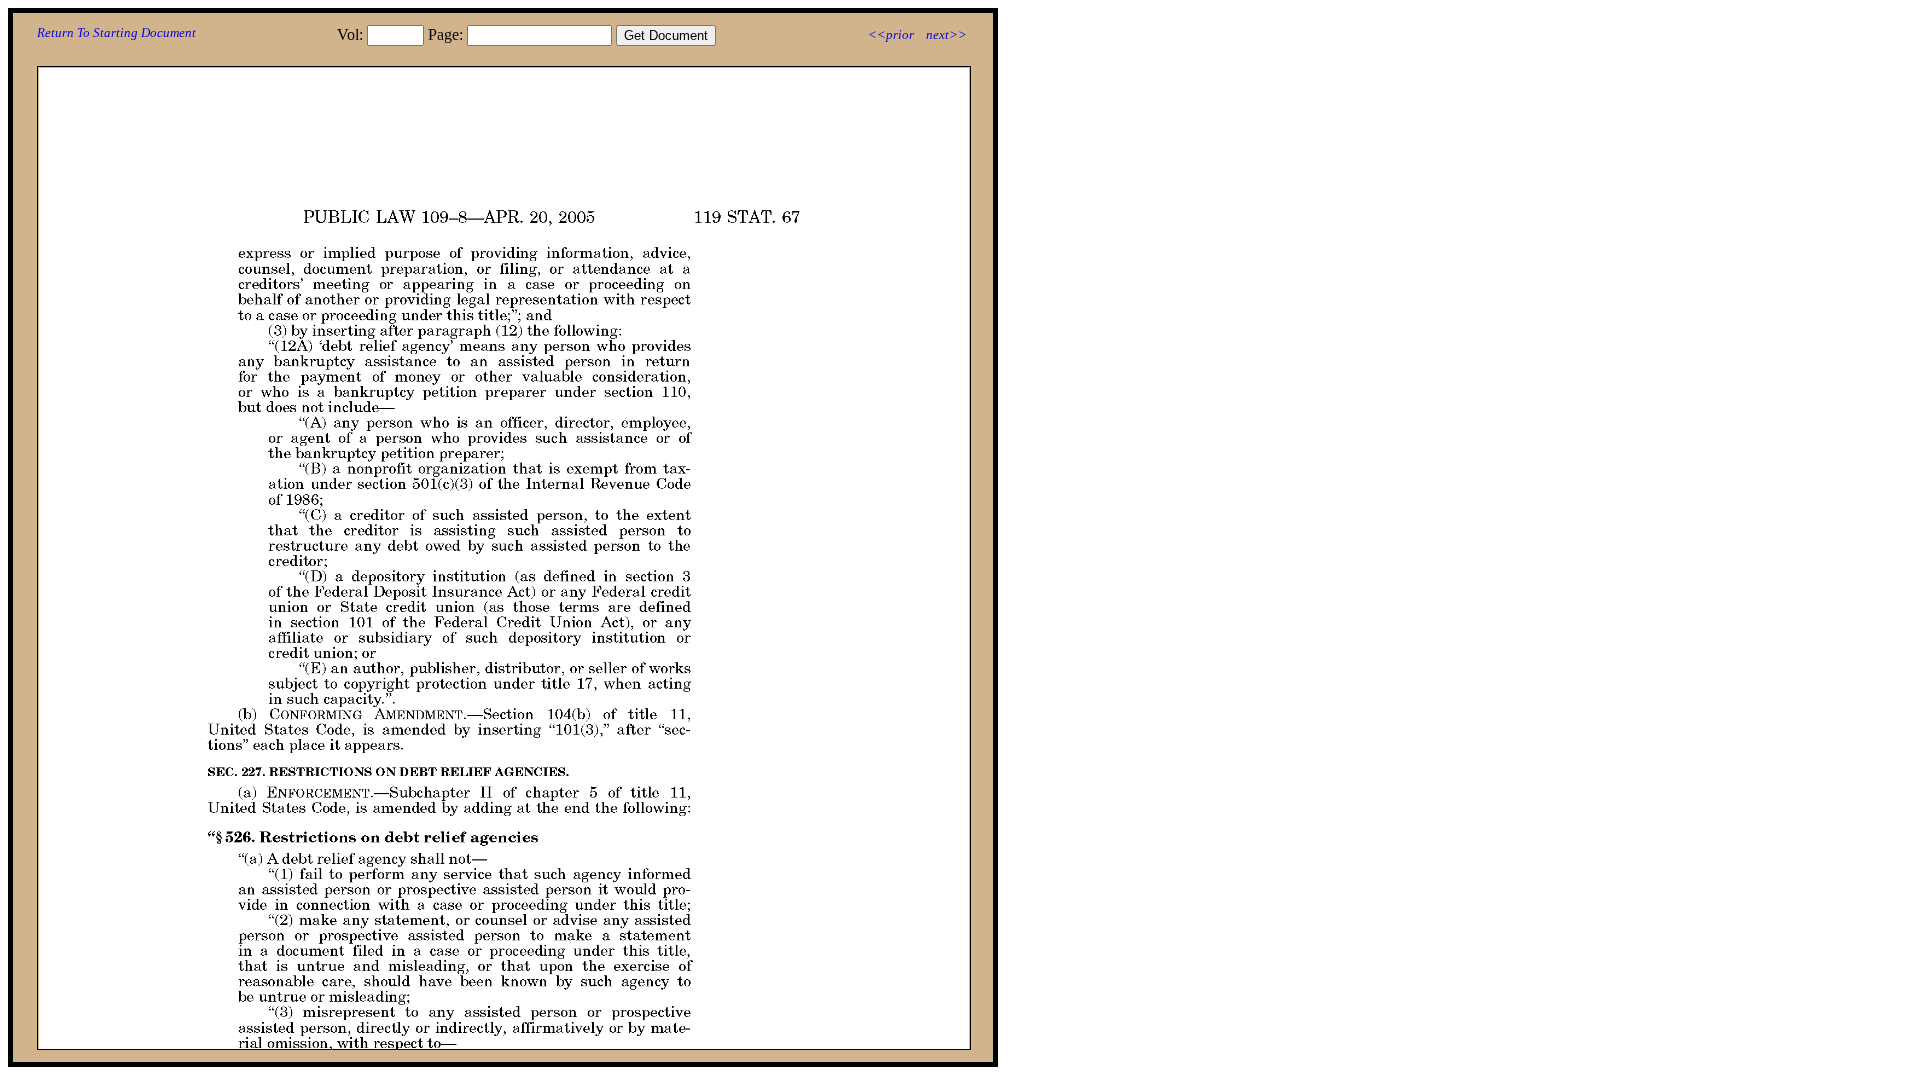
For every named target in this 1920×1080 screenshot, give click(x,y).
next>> (946, 34)
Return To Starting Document (116, 32)
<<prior (891, 34)
